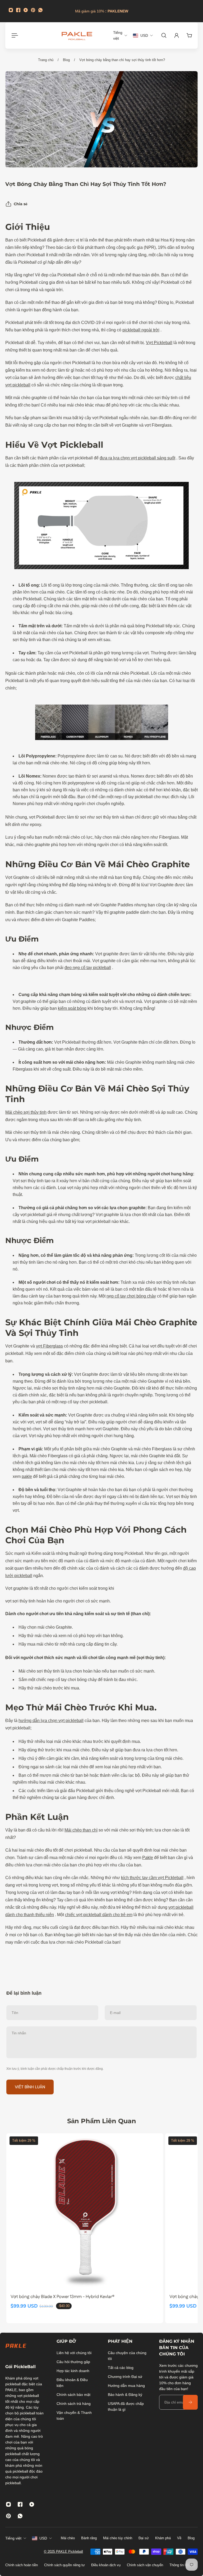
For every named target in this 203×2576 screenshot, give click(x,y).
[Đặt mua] (190, 2402)
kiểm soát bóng (72, 1008)
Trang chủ (46, 60)
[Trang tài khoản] (177, 35)
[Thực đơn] (14, 35)
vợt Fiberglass (49, 1346)
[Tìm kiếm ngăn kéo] (164, 35)
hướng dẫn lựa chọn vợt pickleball (51, 1721)
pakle (27, 1476)
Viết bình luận (30, 2087)
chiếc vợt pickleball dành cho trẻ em (99, 1915)
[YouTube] (26, 10)
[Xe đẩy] (189, 35)
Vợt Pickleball (159, 343)
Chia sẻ (21, 204)
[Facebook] (18, 10)
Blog (66, 60)
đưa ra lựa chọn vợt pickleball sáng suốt (137, 458)
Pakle (148, 1858)
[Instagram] (11, 10)
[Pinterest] (33, 10)
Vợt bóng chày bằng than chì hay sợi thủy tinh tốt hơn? (122, 60)
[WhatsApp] (40, 10)
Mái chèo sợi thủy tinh (26, 1112)
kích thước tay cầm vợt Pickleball (152, 1878)
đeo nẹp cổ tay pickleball (88, 968)
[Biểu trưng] (77, 35)
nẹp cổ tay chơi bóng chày (131, 1296)
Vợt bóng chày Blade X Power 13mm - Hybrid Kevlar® (63, 2297)
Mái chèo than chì (81, 1830)
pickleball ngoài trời (141, 330)
